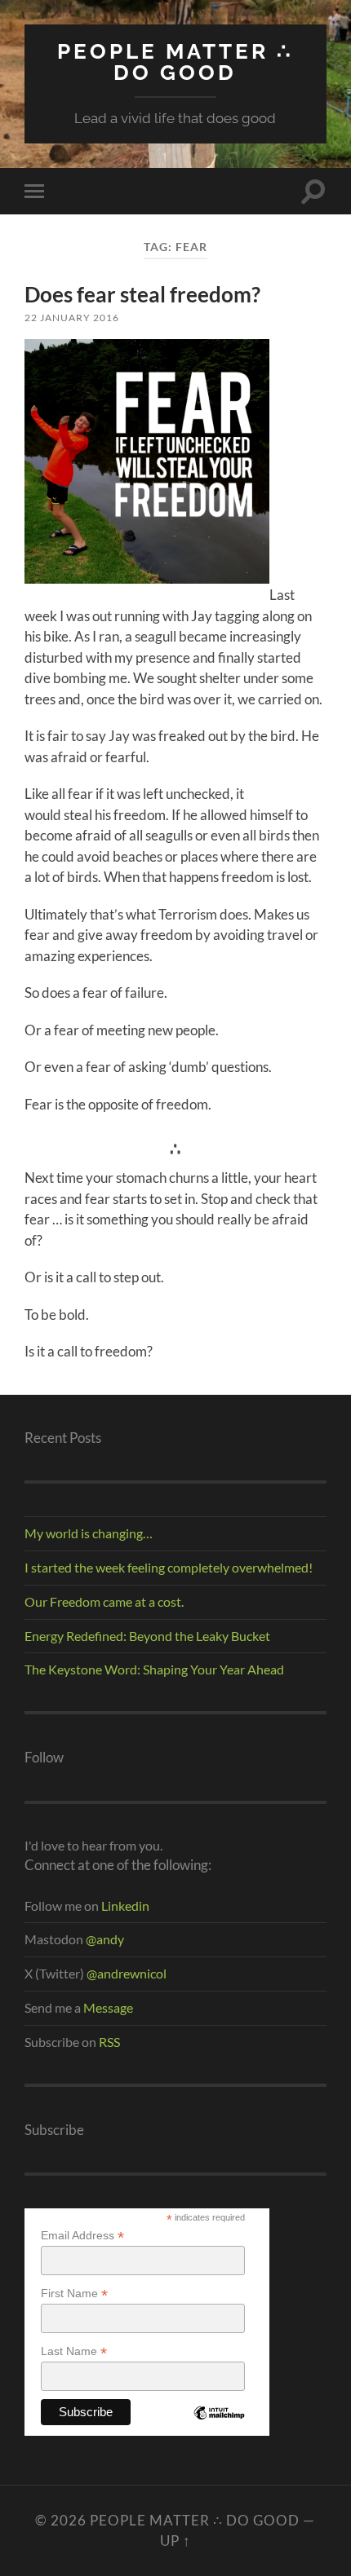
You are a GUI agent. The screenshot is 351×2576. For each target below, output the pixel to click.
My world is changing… (89, 1533)
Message (107, 2007)
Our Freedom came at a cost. (104, 1601)
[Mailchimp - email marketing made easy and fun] (219, 2425)
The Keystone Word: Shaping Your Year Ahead (154, 1669)
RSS (109, 2042)
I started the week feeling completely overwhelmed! (169, 1567)
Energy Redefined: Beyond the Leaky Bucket (147, 1636)
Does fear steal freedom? (142, 294)
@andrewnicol (127, 1973)
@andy (105, 1939)
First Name (74, 2294)
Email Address (82, 2236)
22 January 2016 (72, 318)
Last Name (74, 2351)
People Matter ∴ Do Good (175, 62)
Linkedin (125, 1906)
